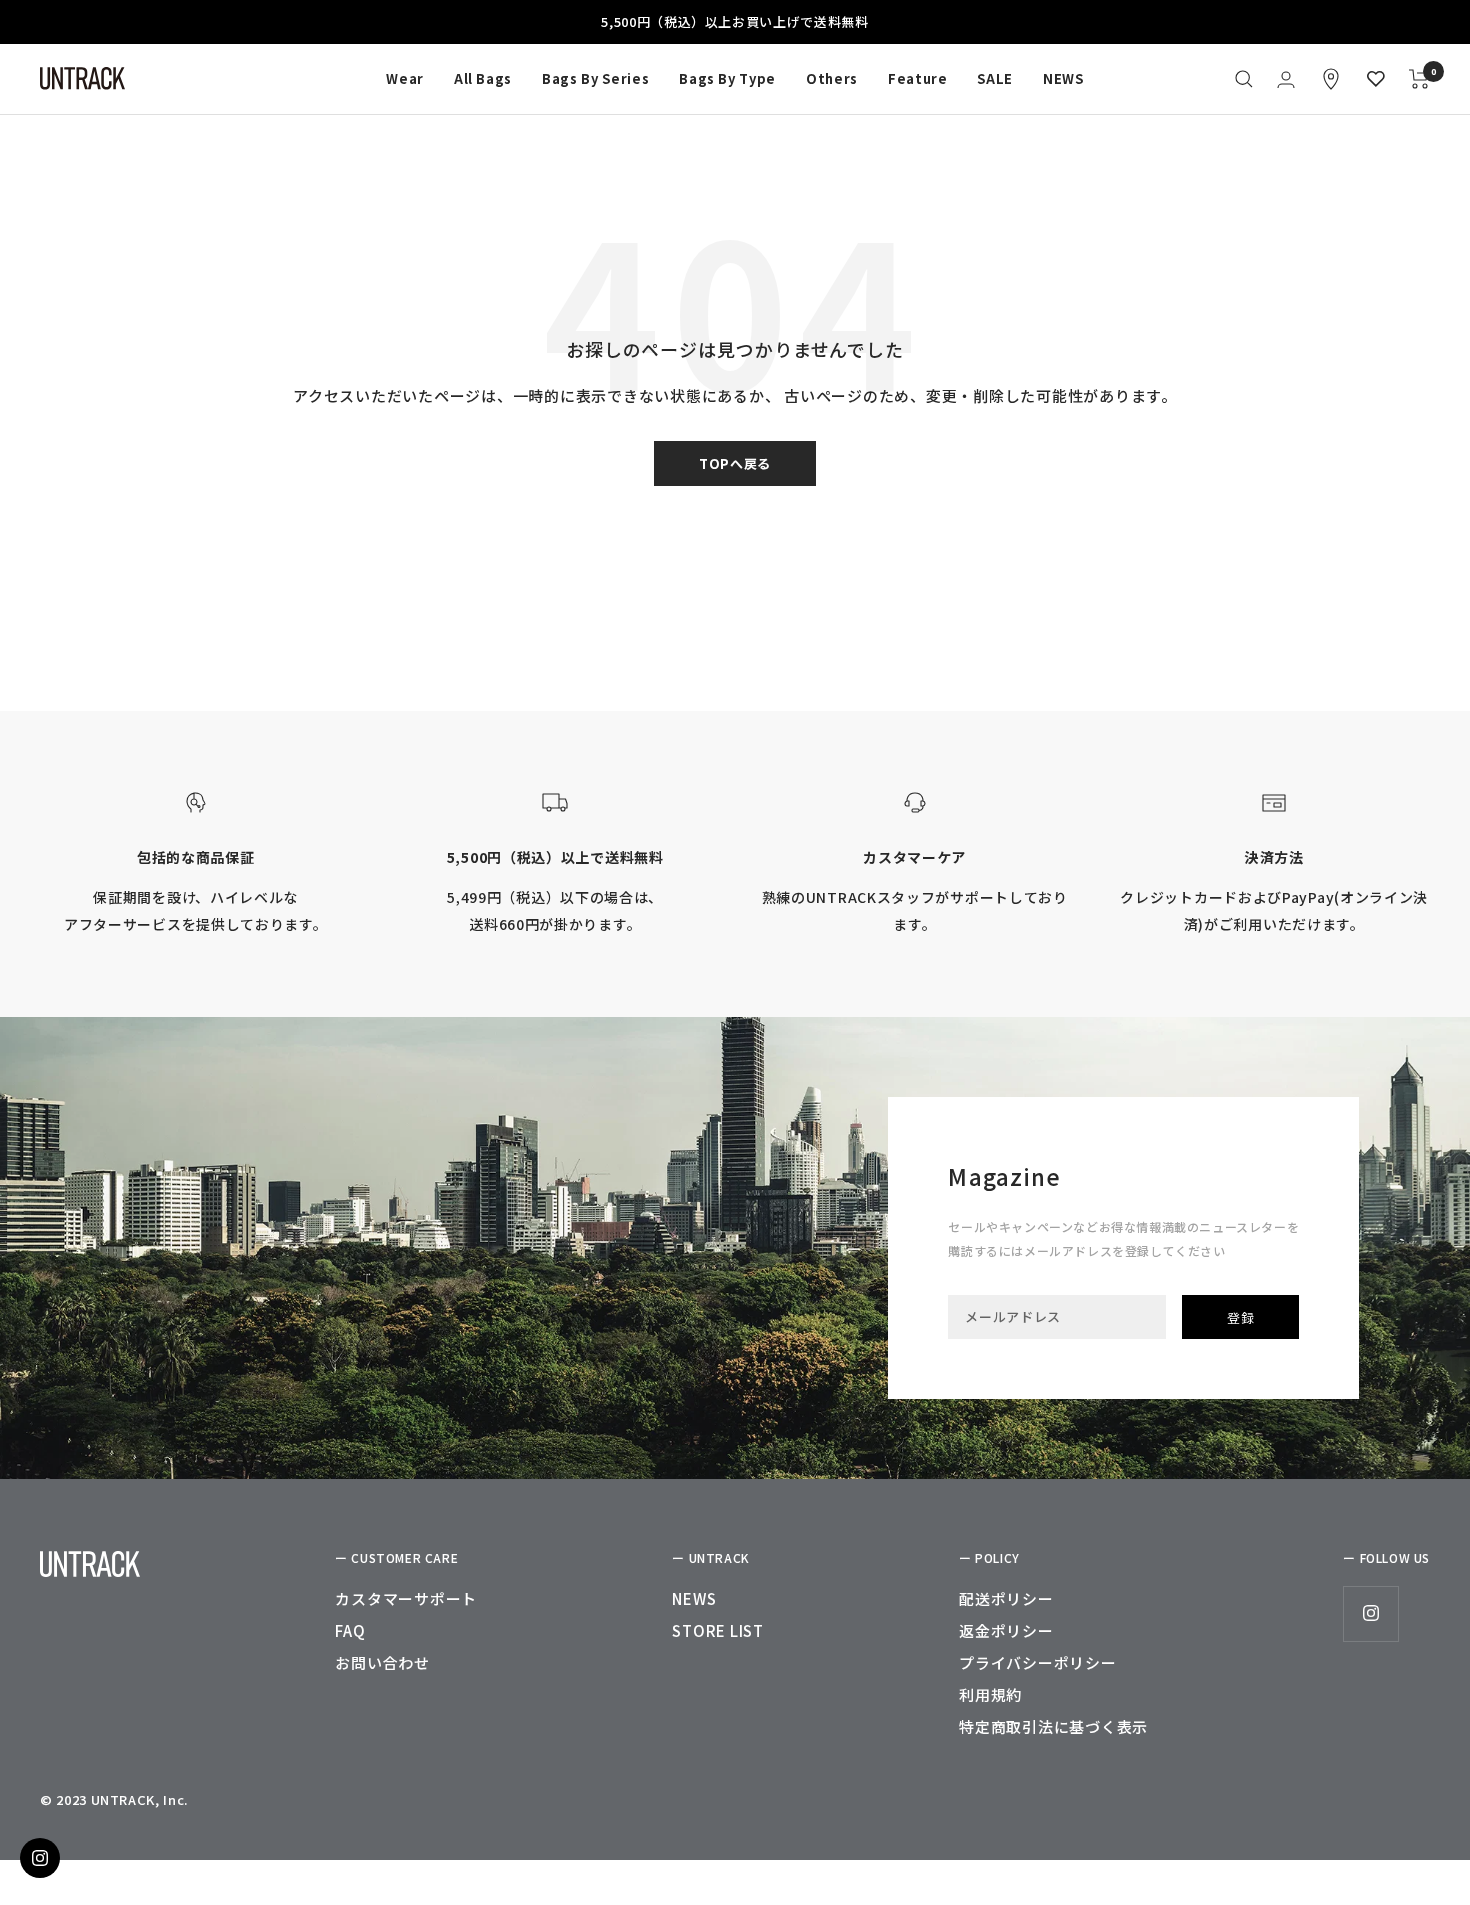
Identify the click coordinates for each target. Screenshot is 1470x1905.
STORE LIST (718, 1630)
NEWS (1063, 78)
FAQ (350, 1630)
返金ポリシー (1006, 1630)
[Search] (1244, 79)
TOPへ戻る (735, 463)
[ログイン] (1286, 79)
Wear (405, 78)
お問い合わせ (382, 1662)
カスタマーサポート (406, 1598)
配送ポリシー (1006, 1598)
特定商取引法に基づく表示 (1053, 1726)
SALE (995, 78)
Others (832, 78)
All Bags (483, 78)
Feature (918, 78)
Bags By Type (727, 78)
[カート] (1419, 79)
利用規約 (990, 1694)
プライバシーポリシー (1038, 1662)
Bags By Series (595, 78)
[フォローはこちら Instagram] (1370, 1613)
